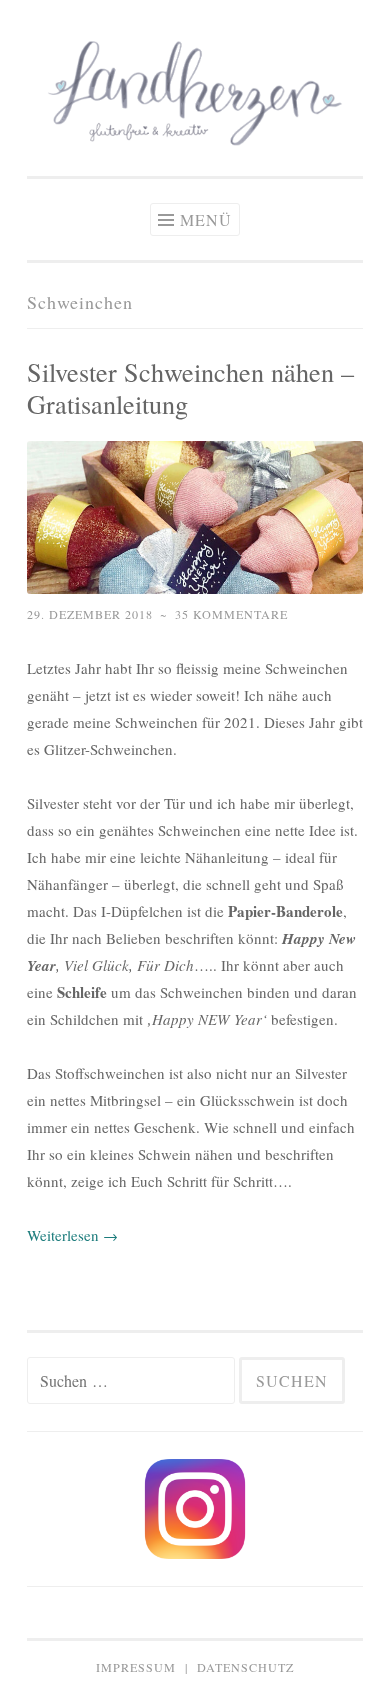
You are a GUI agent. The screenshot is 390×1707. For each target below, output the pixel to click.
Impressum (136, 1667)
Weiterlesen (72, 1235)
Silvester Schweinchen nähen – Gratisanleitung (190, 387)
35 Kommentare (231, 614)
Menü (206, 219)
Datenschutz (245, 1667)
